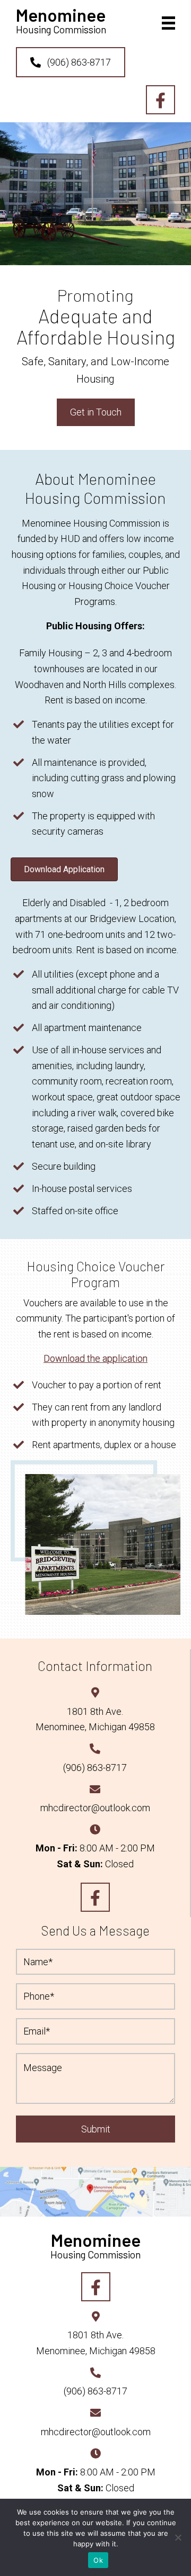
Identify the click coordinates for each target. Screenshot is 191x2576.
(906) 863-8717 (95, 1768)
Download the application (95, 1358)
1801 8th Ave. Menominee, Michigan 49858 (96, 2343)
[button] (71, 62)
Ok (98, 2560)
